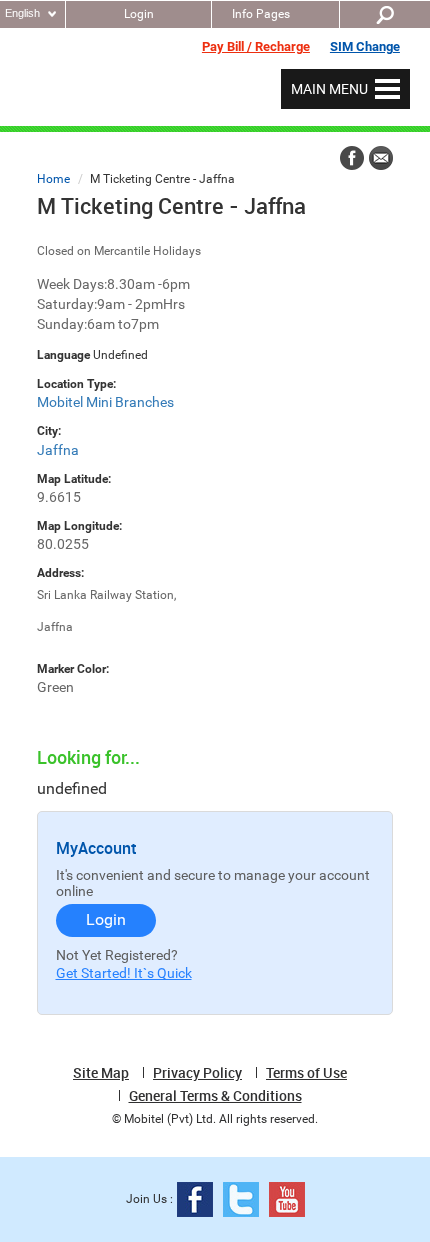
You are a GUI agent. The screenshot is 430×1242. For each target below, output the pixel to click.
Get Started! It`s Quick (124, 973)
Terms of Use (306, 1073)
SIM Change (365, 46)
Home (53, 179)
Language (63, 355)
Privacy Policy (197, 1073)
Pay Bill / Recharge (256, 46)
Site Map (101, 1073)
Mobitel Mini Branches (105, 402)
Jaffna (58, 450)
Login (139, 14)
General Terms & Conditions (215, 1096)
